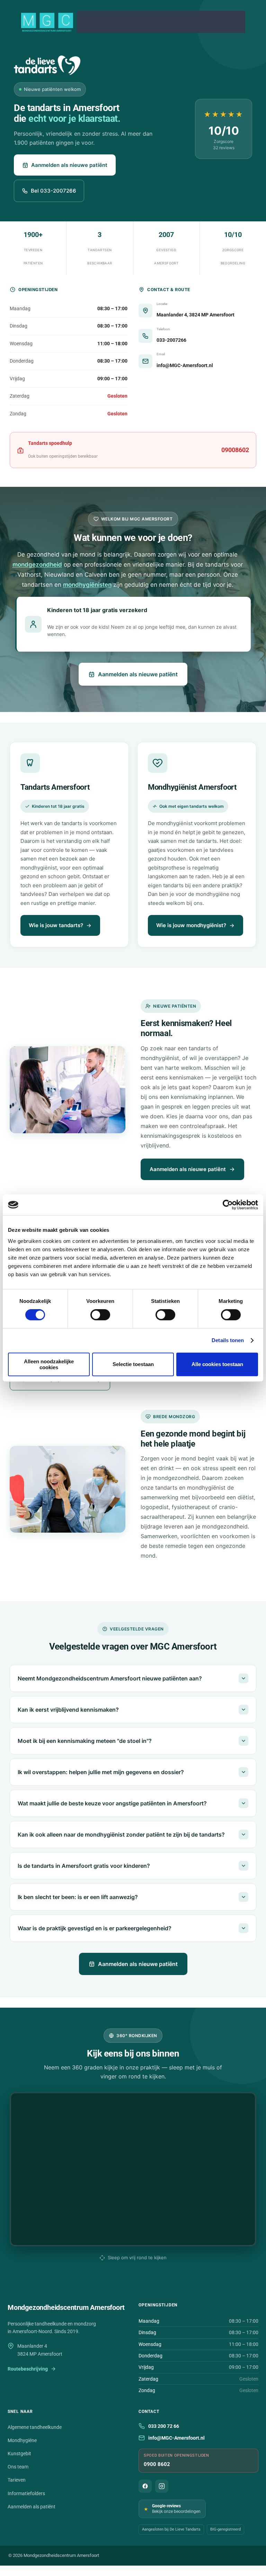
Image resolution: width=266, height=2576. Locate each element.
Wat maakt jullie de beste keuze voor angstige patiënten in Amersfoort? (112, 1803)
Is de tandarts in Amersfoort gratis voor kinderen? (84, 1866)
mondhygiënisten (87, 585)
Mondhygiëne (22, 2440)
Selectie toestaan (133, 1364)
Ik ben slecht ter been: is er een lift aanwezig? (78, 1897)
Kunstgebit (19, 2454)
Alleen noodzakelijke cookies (49, 1364)
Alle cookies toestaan (217, 1364)
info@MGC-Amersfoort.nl (176, 2438)
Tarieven (17, 2480)
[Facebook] (145, 2486)
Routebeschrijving (28, 2369)
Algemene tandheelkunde (35, 2427)
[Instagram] (162, 2486)
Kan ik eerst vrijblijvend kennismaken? (68, 1710)
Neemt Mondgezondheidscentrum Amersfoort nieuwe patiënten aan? (110, 1678)
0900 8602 (157, 2464)
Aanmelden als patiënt (32, 2507)
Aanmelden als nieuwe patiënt (69, 165)
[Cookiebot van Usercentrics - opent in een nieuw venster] (228, 1205)
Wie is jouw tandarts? (56, 925)
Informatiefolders (26, 2493)
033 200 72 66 (164, 2426)
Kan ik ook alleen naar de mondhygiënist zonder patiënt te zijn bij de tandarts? (121, 1834)
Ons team (18, 2467)
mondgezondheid (37, 565)
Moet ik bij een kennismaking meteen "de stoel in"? (85, 1741)
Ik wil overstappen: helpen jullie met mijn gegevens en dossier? (101, 1772)
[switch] (100, 1315)
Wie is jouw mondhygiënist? (191, 925)
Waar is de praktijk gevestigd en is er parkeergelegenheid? (95, 1928)
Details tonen (228, 1340)
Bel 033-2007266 (54, 191)
